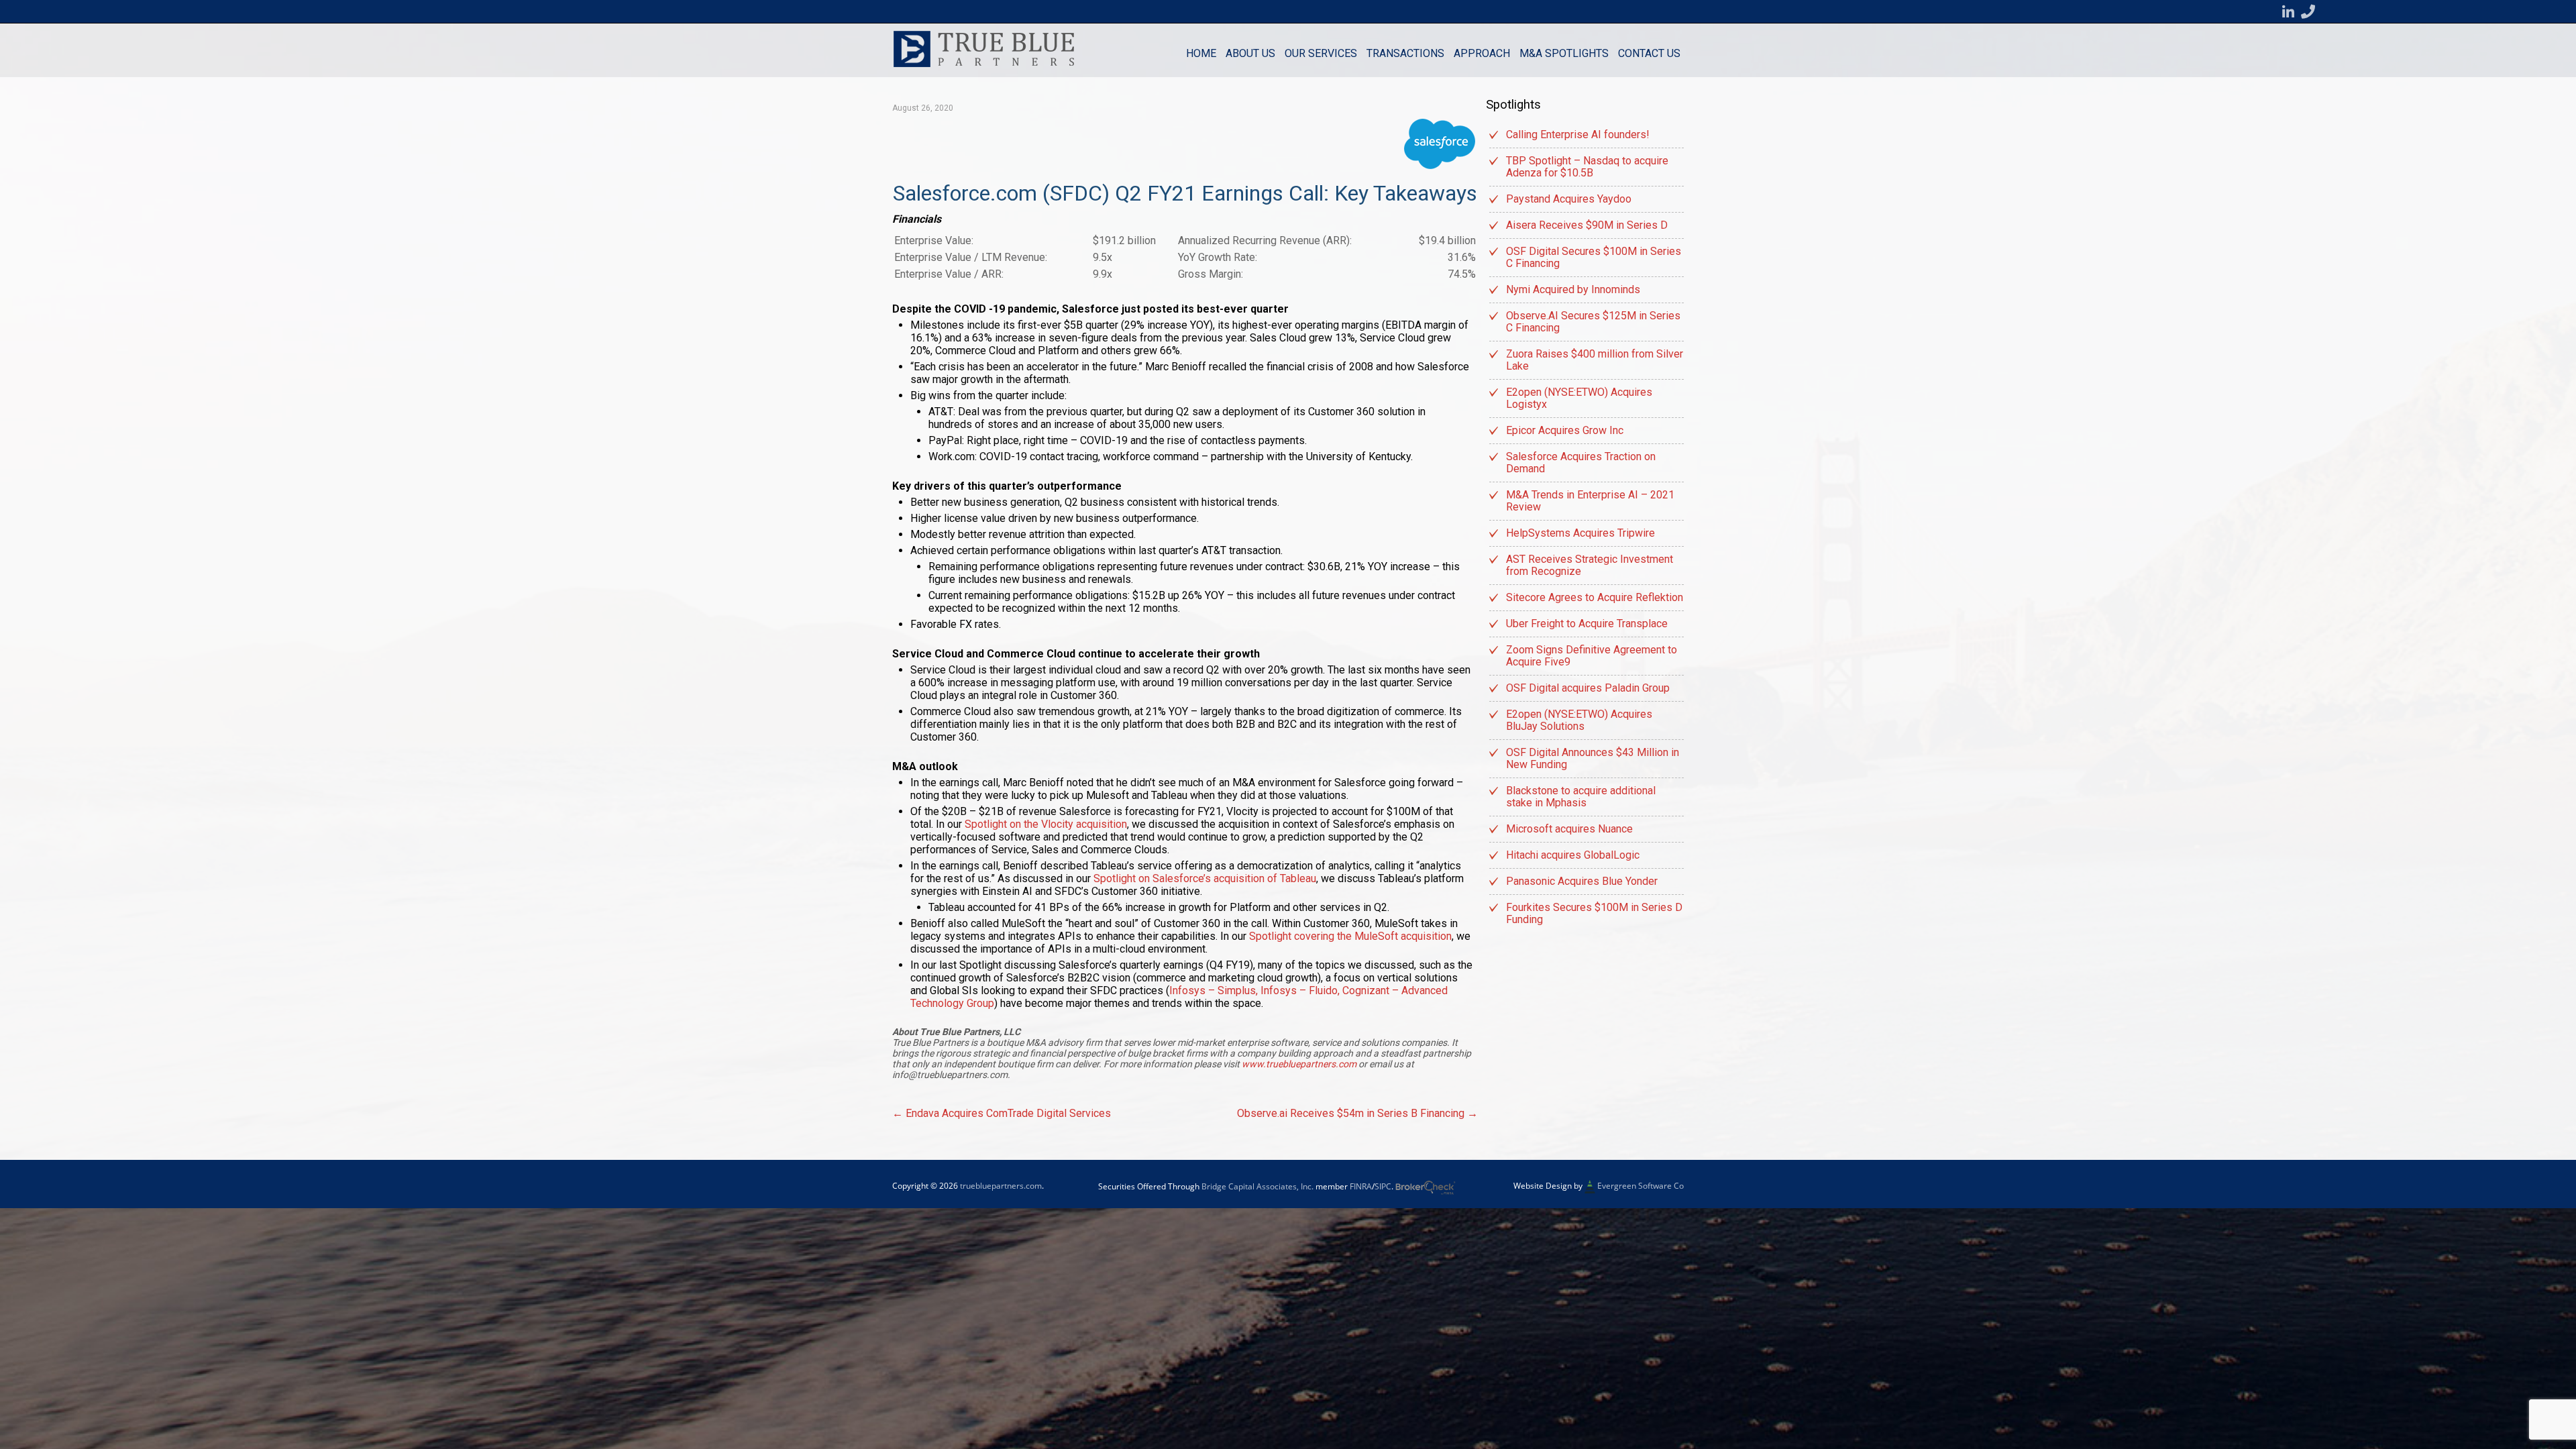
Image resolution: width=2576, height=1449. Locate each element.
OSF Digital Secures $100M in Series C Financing (1594, 257)
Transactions (1405, 53)
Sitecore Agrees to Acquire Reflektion (1595, 597)
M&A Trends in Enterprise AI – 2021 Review (1590, 501)
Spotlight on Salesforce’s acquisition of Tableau (1205, 878)
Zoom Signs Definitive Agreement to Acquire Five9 (1592, 656)
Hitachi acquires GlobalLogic (1573, 855)
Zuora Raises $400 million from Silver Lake (1595, 360)
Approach (1482, 53)
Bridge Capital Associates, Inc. (1257, 1186)
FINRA (1361, 1186)
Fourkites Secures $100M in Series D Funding (1594, 913)
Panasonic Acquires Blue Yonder (1582, 881)
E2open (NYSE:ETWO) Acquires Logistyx (1579, 398)
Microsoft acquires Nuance (1569, 829)
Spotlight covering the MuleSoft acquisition (1350, 936)
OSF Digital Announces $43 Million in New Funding (1593, 758)
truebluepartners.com (1001, 1186)
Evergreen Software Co (1641, 1186)
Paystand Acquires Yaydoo (1569, 199)
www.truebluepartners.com (1300, 1064)
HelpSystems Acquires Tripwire (1580, 533)
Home (1201, 53)
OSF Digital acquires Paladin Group (1588, 688)
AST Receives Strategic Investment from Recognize (1590, 565)
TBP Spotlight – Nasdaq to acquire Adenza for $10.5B (1587, 167)
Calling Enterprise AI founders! (1578, 135)
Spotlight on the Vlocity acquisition (1046, 824)
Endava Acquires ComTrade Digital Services (1002, 1113)
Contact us (1649, 53)
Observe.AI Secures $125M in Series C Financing (1593, 322)
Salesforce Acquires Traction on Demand (1581, 463)
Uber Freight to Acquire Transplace (1587, 624)
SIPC (1383, 1186)
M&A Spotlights (1564, 53)
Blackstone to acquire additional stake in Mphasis (1581, 797)
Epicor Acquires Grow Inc (1565, 430)
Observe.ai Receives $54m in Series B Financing (1357, 1113)
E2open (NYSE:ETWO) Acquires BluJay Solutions (1579, 720)
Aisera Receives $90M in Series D (1587, 225)
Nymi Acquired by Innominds (1573, 289)
